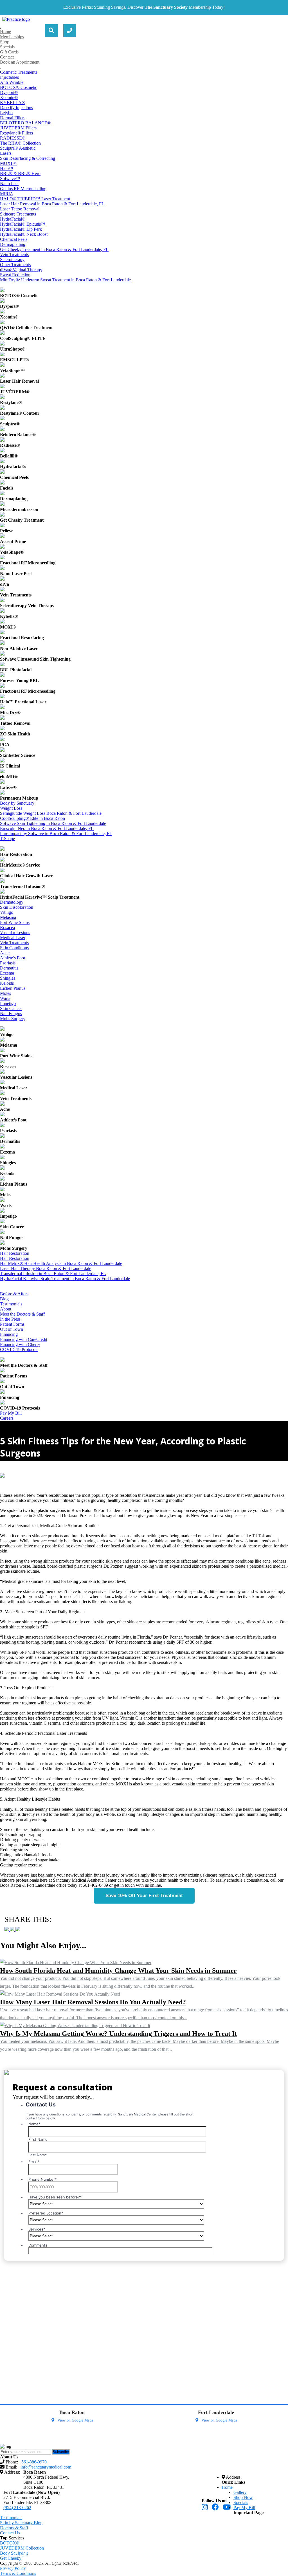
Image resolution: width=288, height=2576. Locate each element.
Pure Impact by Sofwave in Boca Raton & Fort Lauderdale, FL (56, 833)
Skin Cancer (11, 1008)
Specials (7, 47)
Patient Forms (12, 1324)
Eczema (7, 973)
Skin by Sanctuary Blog (21, 2523)
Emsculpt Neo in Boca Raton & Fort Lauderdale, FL (47, 828)
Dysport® (9, 92)
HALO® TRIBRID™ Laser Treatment (35, 199)
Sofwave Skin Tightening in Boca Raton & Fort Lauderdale (53, 823)
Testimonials (11, 1304)
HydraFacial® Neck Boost (24, 234)
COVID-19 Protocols (19, 1349)
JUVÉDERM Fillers (18, 128)
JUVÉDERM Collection (22, 2548)
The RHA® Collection (20, 143)
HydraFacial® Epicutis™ (23, 224)
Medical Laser (13, 938)
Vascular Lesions (15, 933)
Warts (5, 998)
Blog (4, 1299)
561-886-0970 (25, 2554)
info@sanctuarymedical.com (41, 2562)
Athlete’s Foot (13, 958)
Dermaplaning (13, 244)
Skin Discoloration (17, 907)
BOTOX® (10, 2543)
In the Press (10, 1319)
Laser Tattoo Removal (20, 209)
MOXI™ (8, 163)
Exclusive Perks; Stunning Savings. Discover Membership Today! (144, 7)
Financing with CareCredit (24, 1339)
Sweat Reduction (15, 275)
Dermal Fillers (13, 118)
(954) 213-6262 (17, 2507)
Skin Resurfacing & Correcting (28, 158)
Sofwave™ (10, 179)
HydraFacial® (13, 219)
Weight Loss (11, 808)
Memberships (12, 37)
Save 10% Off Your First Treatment (144, 1896)
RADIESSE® (13, 138)
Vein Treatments (14, 254)
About (6, 1309)
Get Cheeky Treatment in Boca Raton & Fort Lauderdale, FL (54, 249)
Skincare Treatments (18, 214)
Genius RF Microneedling (23, 189)
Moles (5, 993)
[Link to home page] (16, 19)
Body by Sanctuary (17, 803)
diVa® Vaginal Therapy (21, 270)
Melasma (8, 917)
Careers (7, 1418)
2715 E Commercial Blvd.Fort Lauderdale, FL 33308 (27, 2500)
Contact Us (10, 2533)
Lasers (6, 153)
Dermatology (12, 902)
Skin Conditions (14, 948)
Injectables (9, 77)
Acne (5, 953)
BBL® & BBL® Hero (20, 173)
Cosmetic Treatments (19, 72)
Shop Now (243, 2497)
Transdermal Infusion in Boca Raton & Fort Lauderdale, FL (53, 1274)
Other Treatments (15, 265)
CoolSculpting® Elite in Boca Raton (32, 818)
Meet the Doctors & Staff (22, 1314)
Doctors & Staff (14, 2528)
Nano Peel (9, 184)
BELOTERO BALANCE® (25, 123)
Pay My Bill (11, 1413)
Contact (7, 57)
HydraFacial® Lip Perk (21, 229)
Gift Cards (9, 52)
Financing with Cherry (20, 1344)
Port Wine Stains (15, 922)
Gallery (240, 2492)
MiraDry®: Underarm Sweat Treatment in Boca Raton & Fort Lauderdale (65, 280)
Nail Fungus (11, 1014)
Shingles (8, 978)
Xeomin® (9, 97)
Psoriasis (8, 963)
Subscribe (61, 2452)
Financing (9, 1334)
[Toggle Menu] (1, 28)
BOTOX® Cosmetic (19, 87)
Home (5, 32)
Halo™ (7, 168)
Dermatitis (9, 968)
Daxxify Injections (16, 108)
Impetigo (8, 1003)
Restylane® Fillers (16, 133)
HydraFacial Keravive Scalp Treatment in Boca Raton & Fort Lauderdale (65, 1279)
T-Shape (7, 839)
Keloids (7, 983)
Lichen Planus (13, 988)
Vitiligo (7, 912)
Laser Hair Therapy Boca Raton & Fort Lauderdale (46, 1268)
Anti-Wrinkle (12, 82)
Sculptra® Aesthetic (18, 148)
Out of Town (12, 1329)
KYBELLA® (13, 103)
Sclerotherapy (12, 260)
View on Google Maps (75, 2420)
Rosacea (7, 927)
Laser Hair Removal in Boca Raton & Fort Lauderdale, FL (52, 204)
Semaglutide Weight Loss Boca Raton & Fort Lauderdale (51, 813)
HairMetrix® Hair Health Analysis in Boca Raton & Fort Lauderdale (61, 1263)
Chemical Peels (14, 239)
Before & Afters (14, 1294)
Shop (5, 42)
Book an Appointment (20, 62)
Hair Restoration (15, 1253)
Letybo (6, 113)
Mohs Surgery (13, 1019)
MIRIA (7, 194)
